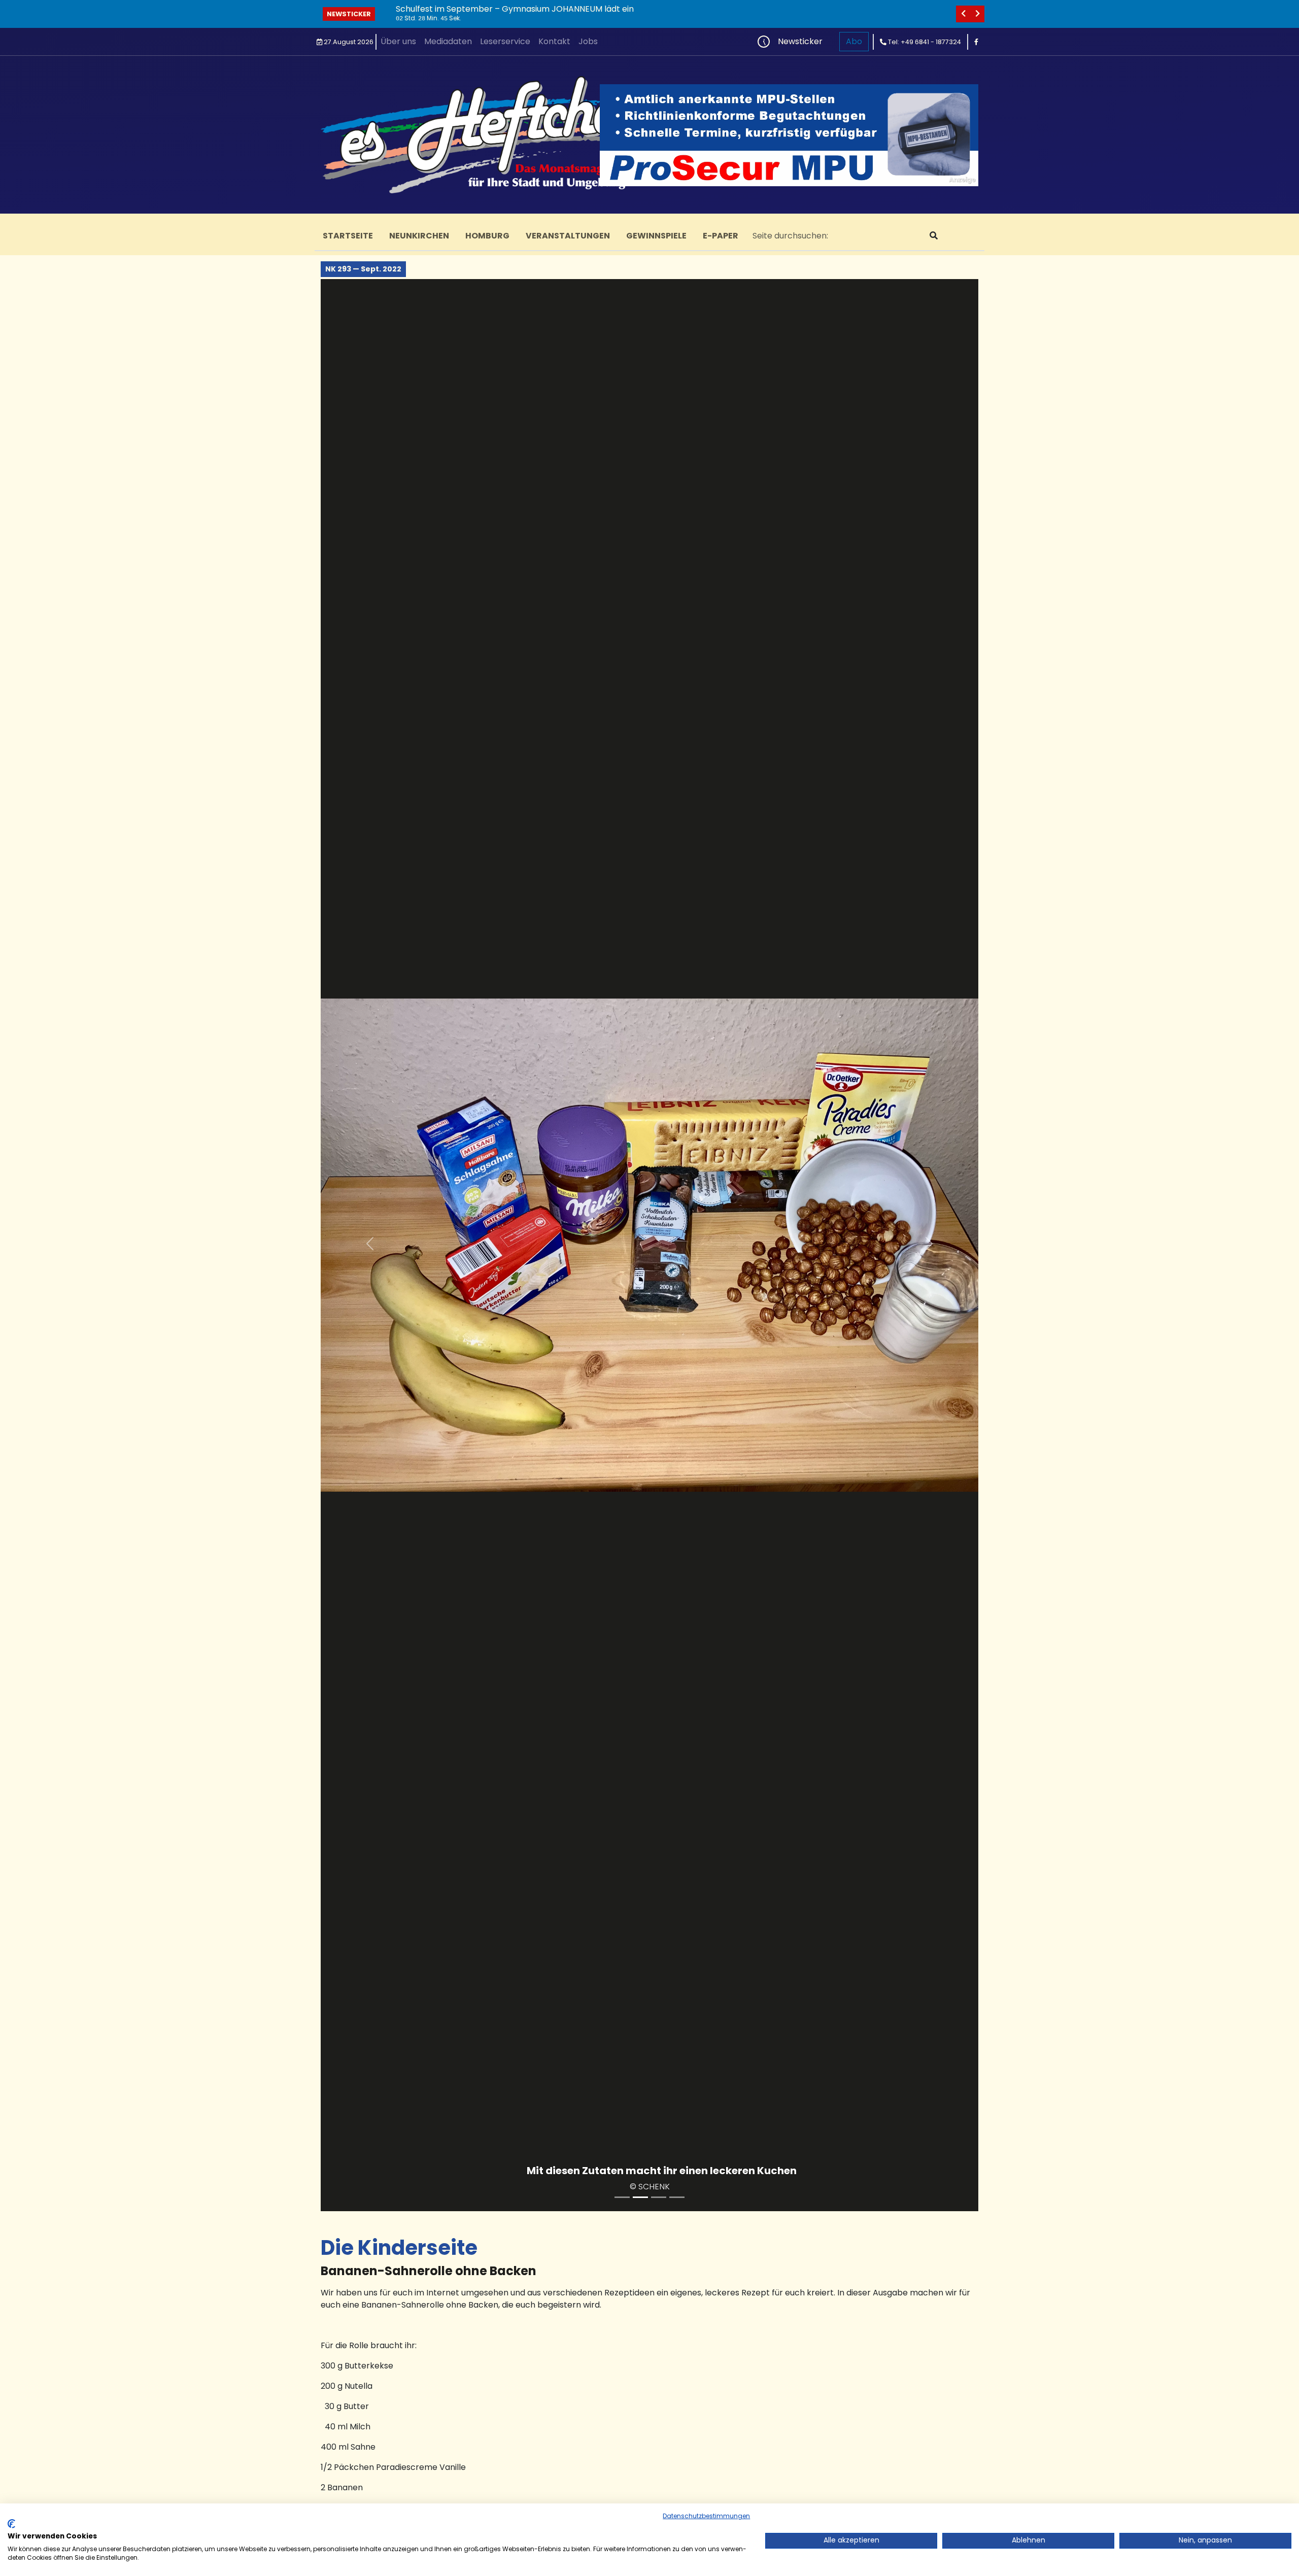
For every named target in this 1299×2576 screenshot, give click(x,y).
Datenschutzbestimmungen (706, 2516)
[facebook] (976, 42)
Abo (854, 41)
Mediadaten (448, 41)
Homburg (487, 236)
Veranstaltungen (568, 236)
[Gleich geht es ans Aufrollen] (659, 2197)
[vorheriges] (963, 14)
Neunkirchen (419, 236)
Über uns (398, 41)
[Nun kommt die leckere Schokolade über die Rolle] (677, 2197)
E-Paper (721, 236)
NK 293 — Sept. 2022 (363, 269)
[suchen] (934, 236)
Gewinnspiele (656, 236)
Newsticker (349, 14)
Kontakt (554, 41)
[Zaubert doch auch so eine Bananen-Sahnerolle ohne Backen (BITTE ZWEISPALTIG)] (622, 2197)
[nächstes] (977, 14)
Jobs (588, 41)
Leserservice (505, 41)
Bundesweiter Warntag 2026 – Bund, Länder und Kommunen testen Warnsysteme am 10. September (595, 9)
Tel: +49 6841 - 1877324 (924, 42)
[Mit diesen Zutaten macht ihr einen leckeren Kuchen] (640, 2197)
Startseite (348, 236)
